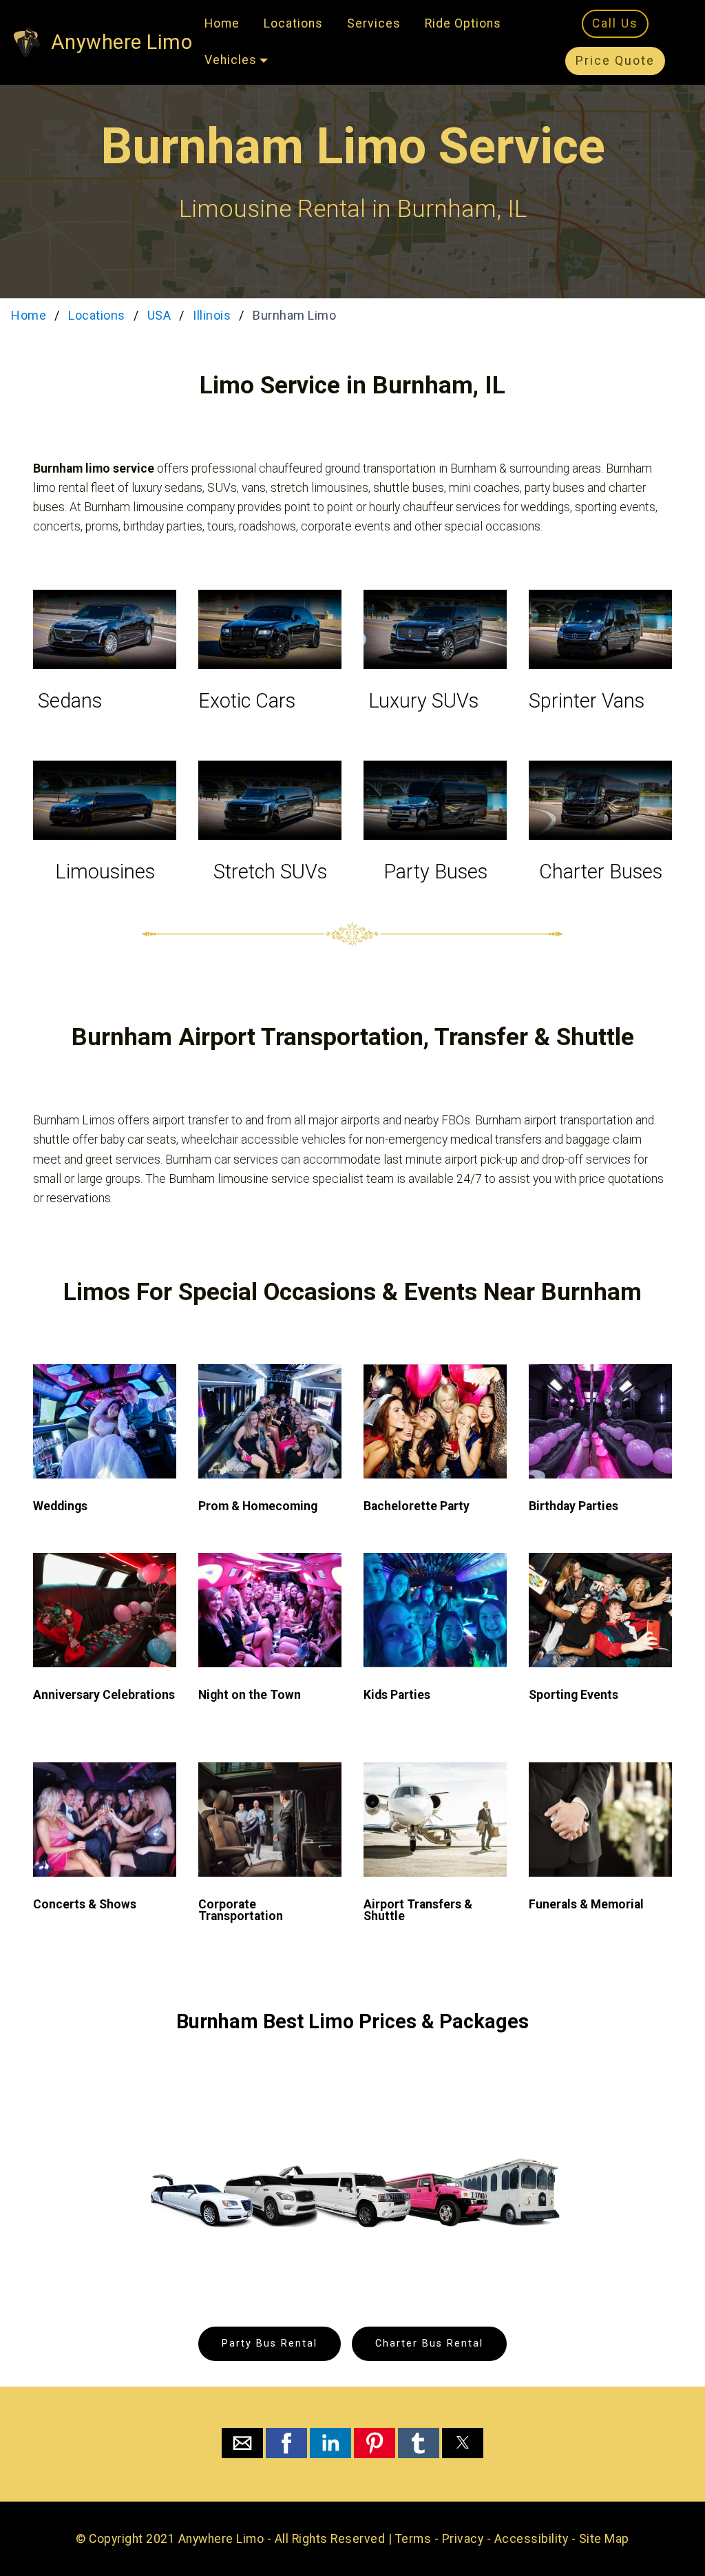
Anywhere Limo (122, 42)
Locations (293, 23)
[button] (242, 2443)
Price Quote (615, 61)
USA (159, 315)
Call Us (615, 23)
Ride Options (463, 23)
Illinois (212, 315)
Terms (413, 2539)
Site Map (604, 2539)
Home (222, 23)
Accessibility (532, 2539)
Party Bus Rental (270, 2343)
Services (374, 23)
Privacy (463, 2539)
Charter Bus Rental (429, 2343)
